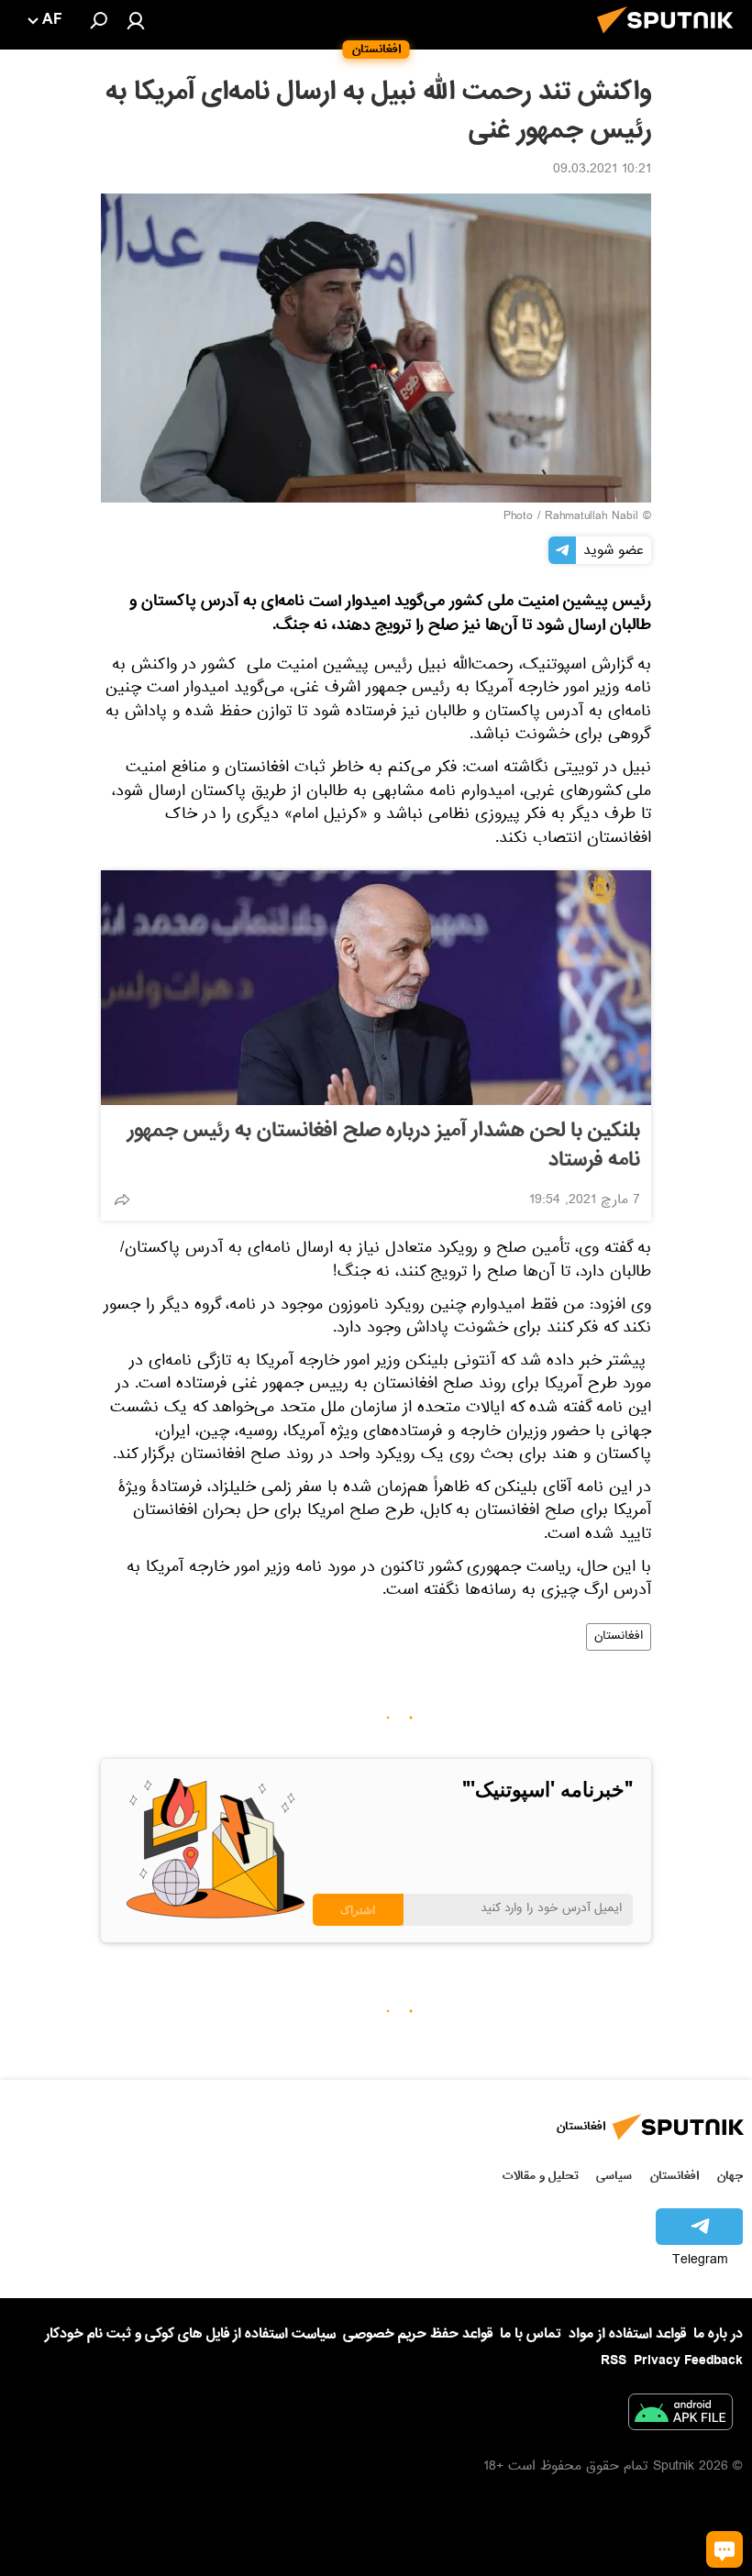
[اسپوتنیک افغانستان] (670, 39)
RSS (614, 2360)
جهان (730, 2176)
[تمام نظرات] (724, 2549)
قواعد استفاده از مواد (627, 2334)
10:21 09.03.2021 (602, 171)
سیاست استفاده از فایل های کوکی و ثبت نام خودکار (190, 2334)
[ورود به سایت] (136, 20)
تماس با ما (531, 2334)
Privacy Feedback (688, 2361)
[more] (122, 1200)
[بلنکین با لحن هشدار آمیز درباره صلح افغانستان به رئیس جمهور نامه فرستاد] (376, 988)
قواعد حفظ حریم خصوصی (418, 2334)
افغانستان (619, 1637)
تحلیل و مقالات (541, 2176)
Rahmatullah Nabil (592, 517)
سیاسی (614, 2176)
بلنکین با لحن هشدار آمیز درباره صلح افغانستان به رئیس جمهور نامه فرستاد (384, 1145)
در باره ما (718, 2334)
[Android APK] (680, 2416)
